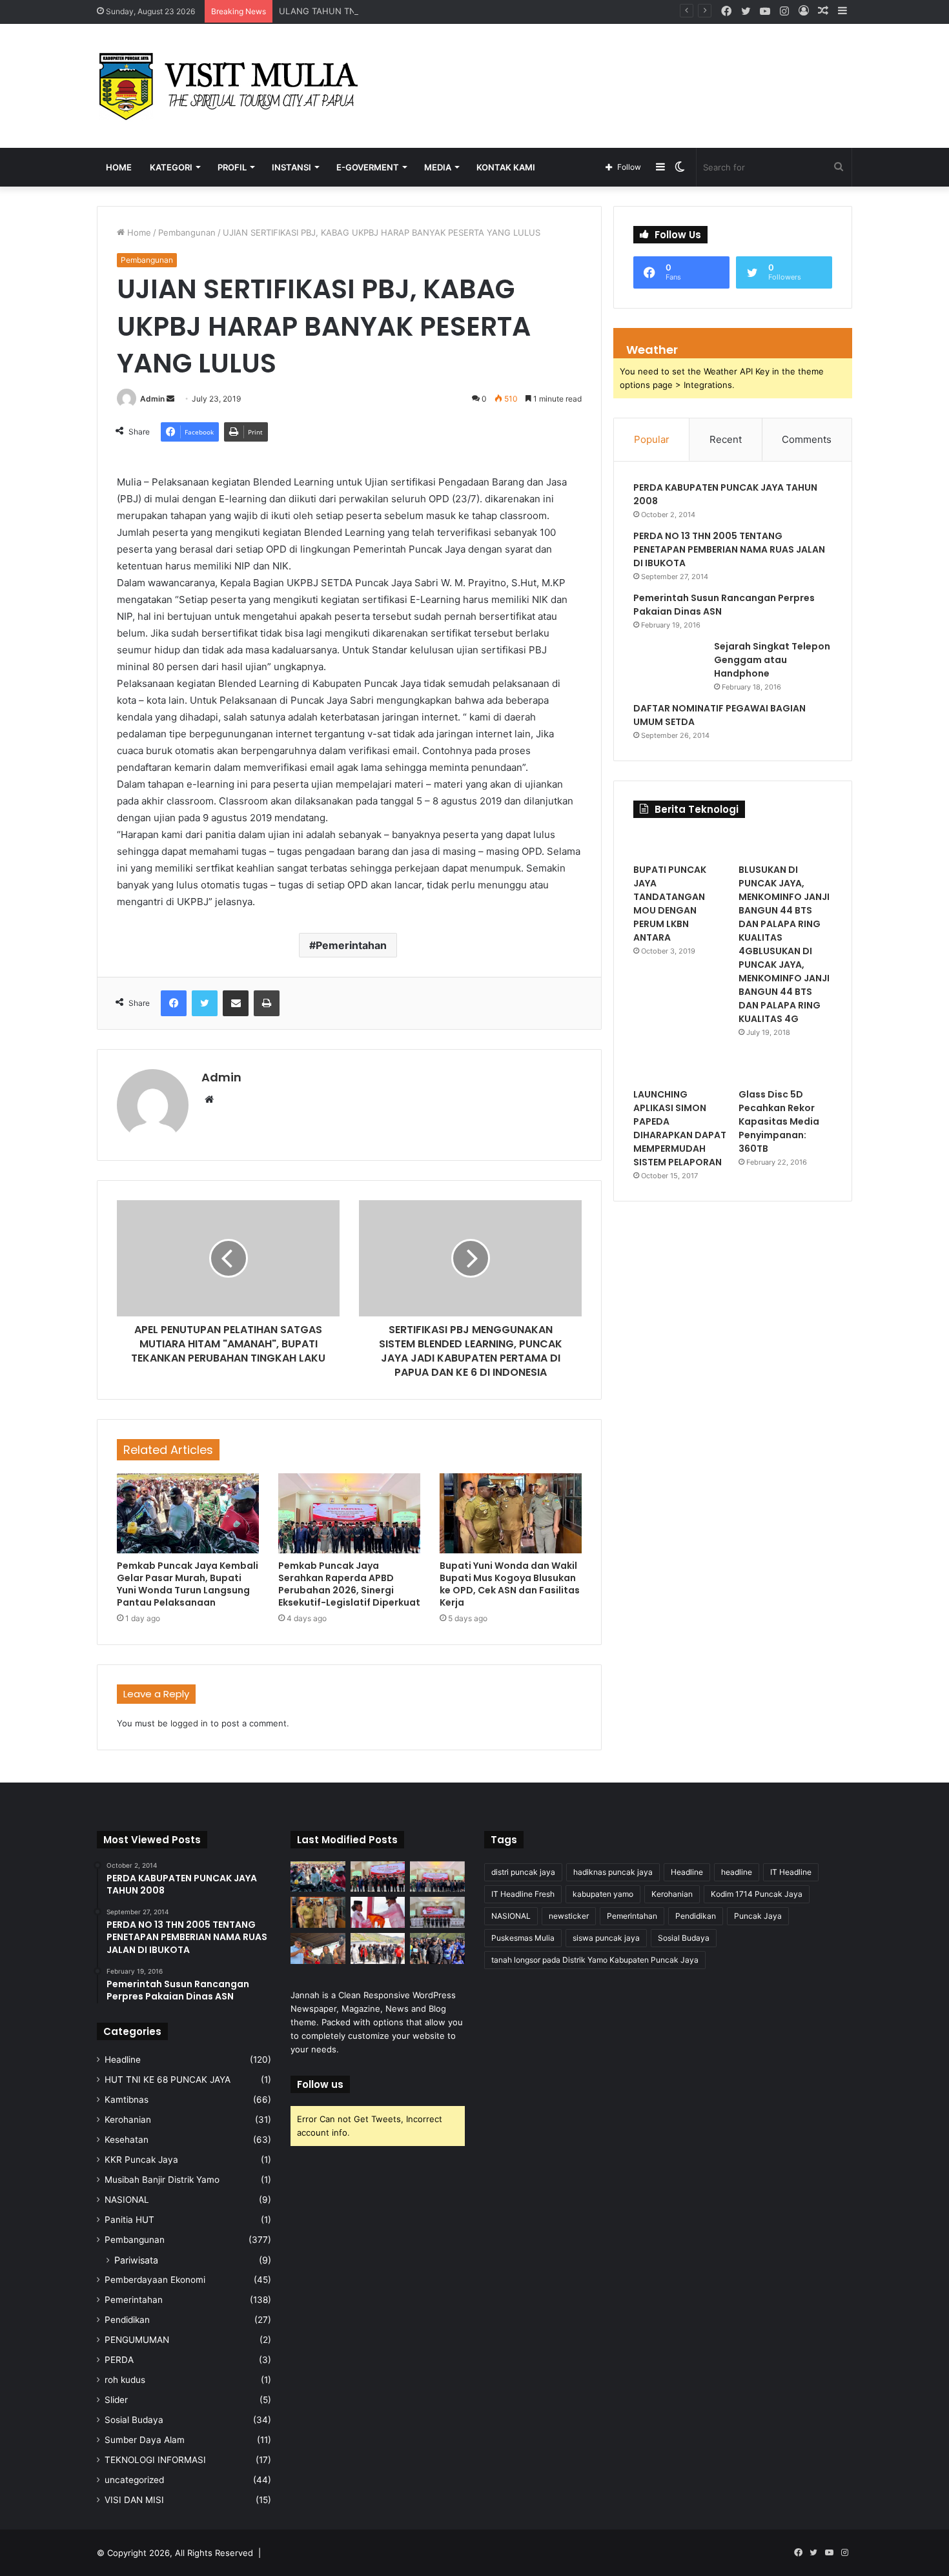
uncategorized (134, 2480)
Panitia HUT (129, 2220)
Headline (123, 2060)
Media (438, 167)
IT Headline (791, 1872)
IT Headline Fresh (523, 1894)
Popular (652, 439)
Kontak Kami (506, 167)
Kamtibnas (127, 2100)
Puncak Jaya (758, 1916)
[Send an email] (170, 399)
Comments (807, 439)
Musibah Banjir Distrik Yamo (162, 2180)
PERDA (119, 2360)
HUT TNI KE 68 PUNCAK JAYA (168, 2080)
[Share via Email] (236, 1003)
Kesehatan (127, 2140)
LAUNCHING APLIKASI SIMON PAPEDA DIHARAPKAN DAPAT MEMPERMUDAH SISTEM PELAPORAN (680, 1128)
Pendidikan (127, 2320)
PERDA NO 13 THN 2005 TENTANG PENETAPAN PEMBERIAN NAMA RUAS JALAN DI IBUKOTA (729, 549)
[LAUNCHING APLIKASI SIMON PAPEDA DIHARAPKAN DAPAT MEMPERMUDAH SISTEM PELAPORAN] (680, 1068)
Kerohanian (128, 2120)
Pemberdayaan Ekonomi (155, 2280)
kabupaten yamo (603, 1894)
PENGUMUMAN (137, 2340)
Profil (232, 167)
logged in (189, 1723)
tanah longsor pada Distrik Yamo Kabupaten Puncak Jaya (595, 1960)
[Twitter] (205, 1003)
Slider (116, 2400)
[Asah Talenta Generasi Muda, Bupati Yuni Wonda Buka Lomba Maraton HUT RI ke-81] (437, 1948)
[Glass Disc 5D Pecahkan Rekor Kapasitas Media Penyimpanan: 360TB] (785, 1068)
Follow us (320, 2084)
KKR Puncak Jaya (141, 2160)
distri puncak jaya (523, 1872)
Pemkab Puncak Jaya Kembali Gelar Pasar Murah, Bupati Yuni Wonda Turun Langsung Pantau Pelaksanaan (188, 1584)
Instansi (291, 167)
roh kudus (125, 2380)
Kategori (171, 167)
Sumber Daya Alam (145, 2440)
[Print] (267, 1003)
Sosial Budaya (134, 2420)
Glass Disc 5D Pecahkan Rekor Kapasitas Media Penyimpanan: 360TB (779, 1121)
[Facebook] (174, 1003)
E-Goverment (368, 167)
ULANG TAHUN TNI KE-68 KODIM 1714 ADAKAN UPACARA (396, 11)
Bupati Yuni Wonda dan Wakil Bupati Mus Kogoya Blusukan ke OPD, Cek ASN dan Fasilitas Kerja (510, 1584)
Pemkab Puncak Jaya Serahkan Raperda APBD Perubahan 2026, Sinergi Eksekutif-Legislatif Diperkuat (349, 1584)
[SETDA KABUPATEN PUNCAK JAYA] (232, 86)
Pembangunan (187, 232)
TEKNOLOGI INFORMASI (155, 2460)
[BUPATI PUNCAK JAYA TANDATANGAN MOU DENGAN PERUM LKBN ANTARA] (680, 844)
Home (119, 167)
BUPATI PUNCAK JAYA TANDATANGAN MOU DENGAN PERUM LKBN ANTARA (670, 904)
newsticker (569, 1916)
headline (737, 1872)
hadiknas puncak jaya (613, 1872)
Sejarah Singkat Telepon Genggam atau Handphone (772, 660)
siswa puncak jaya (606, 1938)
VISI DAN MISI (134, 2500)
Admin (152, 399)
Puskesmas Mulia (523, 1938)
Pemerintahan (351, 945)
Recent (726, 439)
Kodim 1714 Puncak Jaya (757, 1894)
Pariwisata (136, 2260)
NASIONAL (127, 2200)
